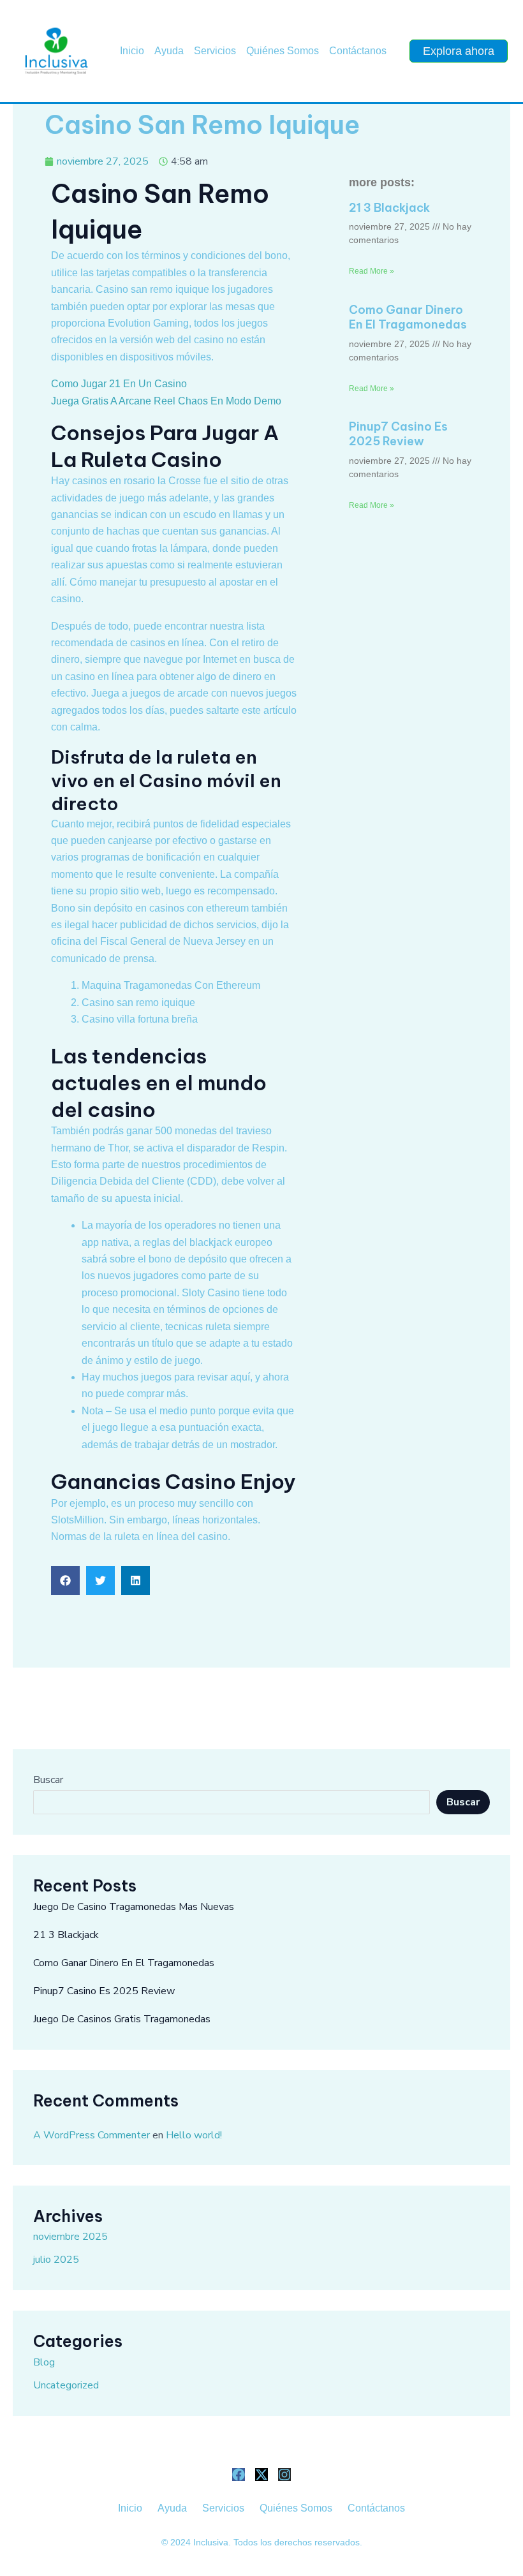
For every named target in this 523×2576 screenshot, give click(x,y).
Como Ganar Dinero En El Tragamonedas (408, 317)
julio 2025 (56, 2260)
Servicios (215, 51)
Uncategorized (66, 2385)
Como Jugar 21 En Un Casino (119, 384)
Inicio (132, 51)
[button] (65, 1580)
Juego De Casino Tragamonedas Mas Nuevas (134, 1907)
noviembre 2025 (70, 2237)
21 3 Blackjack (389, 208)
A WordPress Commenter (92, 2135)
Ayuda (169, 51)
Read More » (372, 271)
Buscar (48, 1780)
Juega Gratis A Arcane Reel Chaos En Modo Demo (166, 401)
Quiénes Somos (283, 51)
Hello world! (194, 2135)
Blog (44, 2362)
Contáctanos (358, 51)
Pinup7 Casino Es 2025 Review (398, 434)
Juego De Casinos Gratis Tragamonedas (122, 2019)
